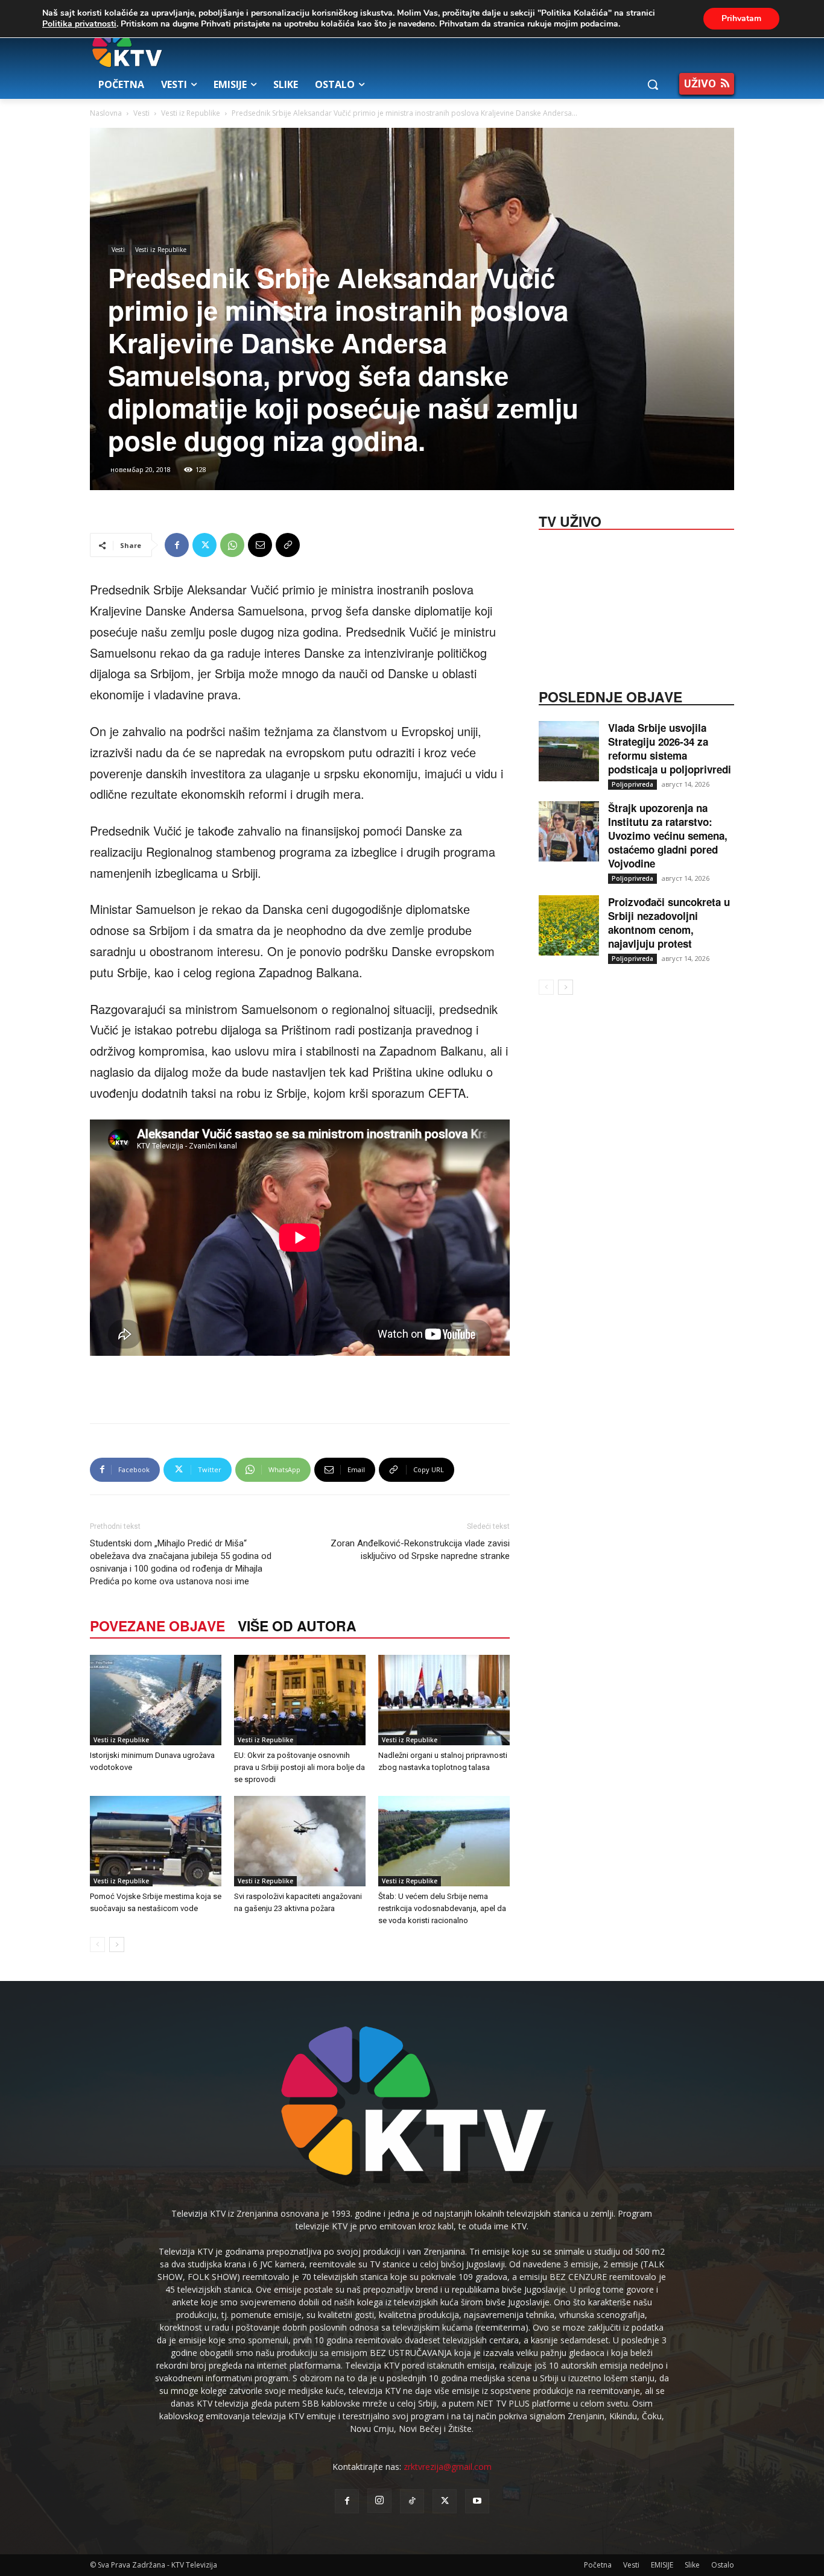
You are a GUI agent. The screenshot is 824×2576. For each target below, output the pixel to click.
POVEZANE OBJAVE (157, 1626)
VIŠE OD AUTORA (297, 1626)
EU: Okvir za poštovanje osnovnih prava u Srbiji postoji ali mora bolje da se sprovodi (299, 1767)
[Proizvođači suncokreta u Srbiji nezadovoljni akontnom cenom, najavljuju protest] (569, 925)
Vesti (141, 113)
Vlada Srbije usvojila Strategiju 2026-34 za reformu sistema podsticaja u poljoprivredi (670, 748)
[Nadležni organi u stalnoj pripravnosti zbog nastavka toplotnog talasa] (444, 1700)
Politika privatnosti (79, 24)
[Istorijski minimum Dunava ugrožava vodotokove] (156, 1700)
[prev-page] (97, 1945)
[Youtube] (477, 2501)
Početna (598, 2565)
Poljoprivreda (632, 784)
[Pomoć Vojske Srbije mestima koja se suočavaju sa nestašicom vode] (156, 1841)
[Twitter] (204, 545)
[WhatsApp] (232, 545)
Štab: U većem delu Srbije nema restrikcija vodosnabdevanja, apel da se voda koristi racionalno (442, 1908)
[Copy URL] (288, 545)
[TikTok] (412, 2501)
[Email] (260, 545)
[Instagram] (379, 2501)
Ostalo (723, 2565)
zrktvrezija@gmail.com (448, 2467)
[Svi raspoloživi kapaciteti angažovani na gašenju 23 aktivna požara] (300, 1841)
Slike (692, 2565)
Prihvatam (741, 18)
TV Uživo (570, 520)
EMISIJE (662, 2565)
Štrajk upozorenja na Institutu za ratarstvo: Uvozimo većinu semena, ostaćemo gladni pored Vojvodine (668, 836)
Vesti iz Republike (191, 113)
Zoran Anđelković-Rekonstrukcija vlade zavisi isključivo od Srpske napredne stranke (420, 1550)
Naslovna (106, 113)
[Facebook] (177, 545)
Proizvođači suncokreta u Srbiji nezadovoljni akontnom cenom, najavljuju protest (669, 923)
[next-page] (117, 1945)
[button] (653, 84)
